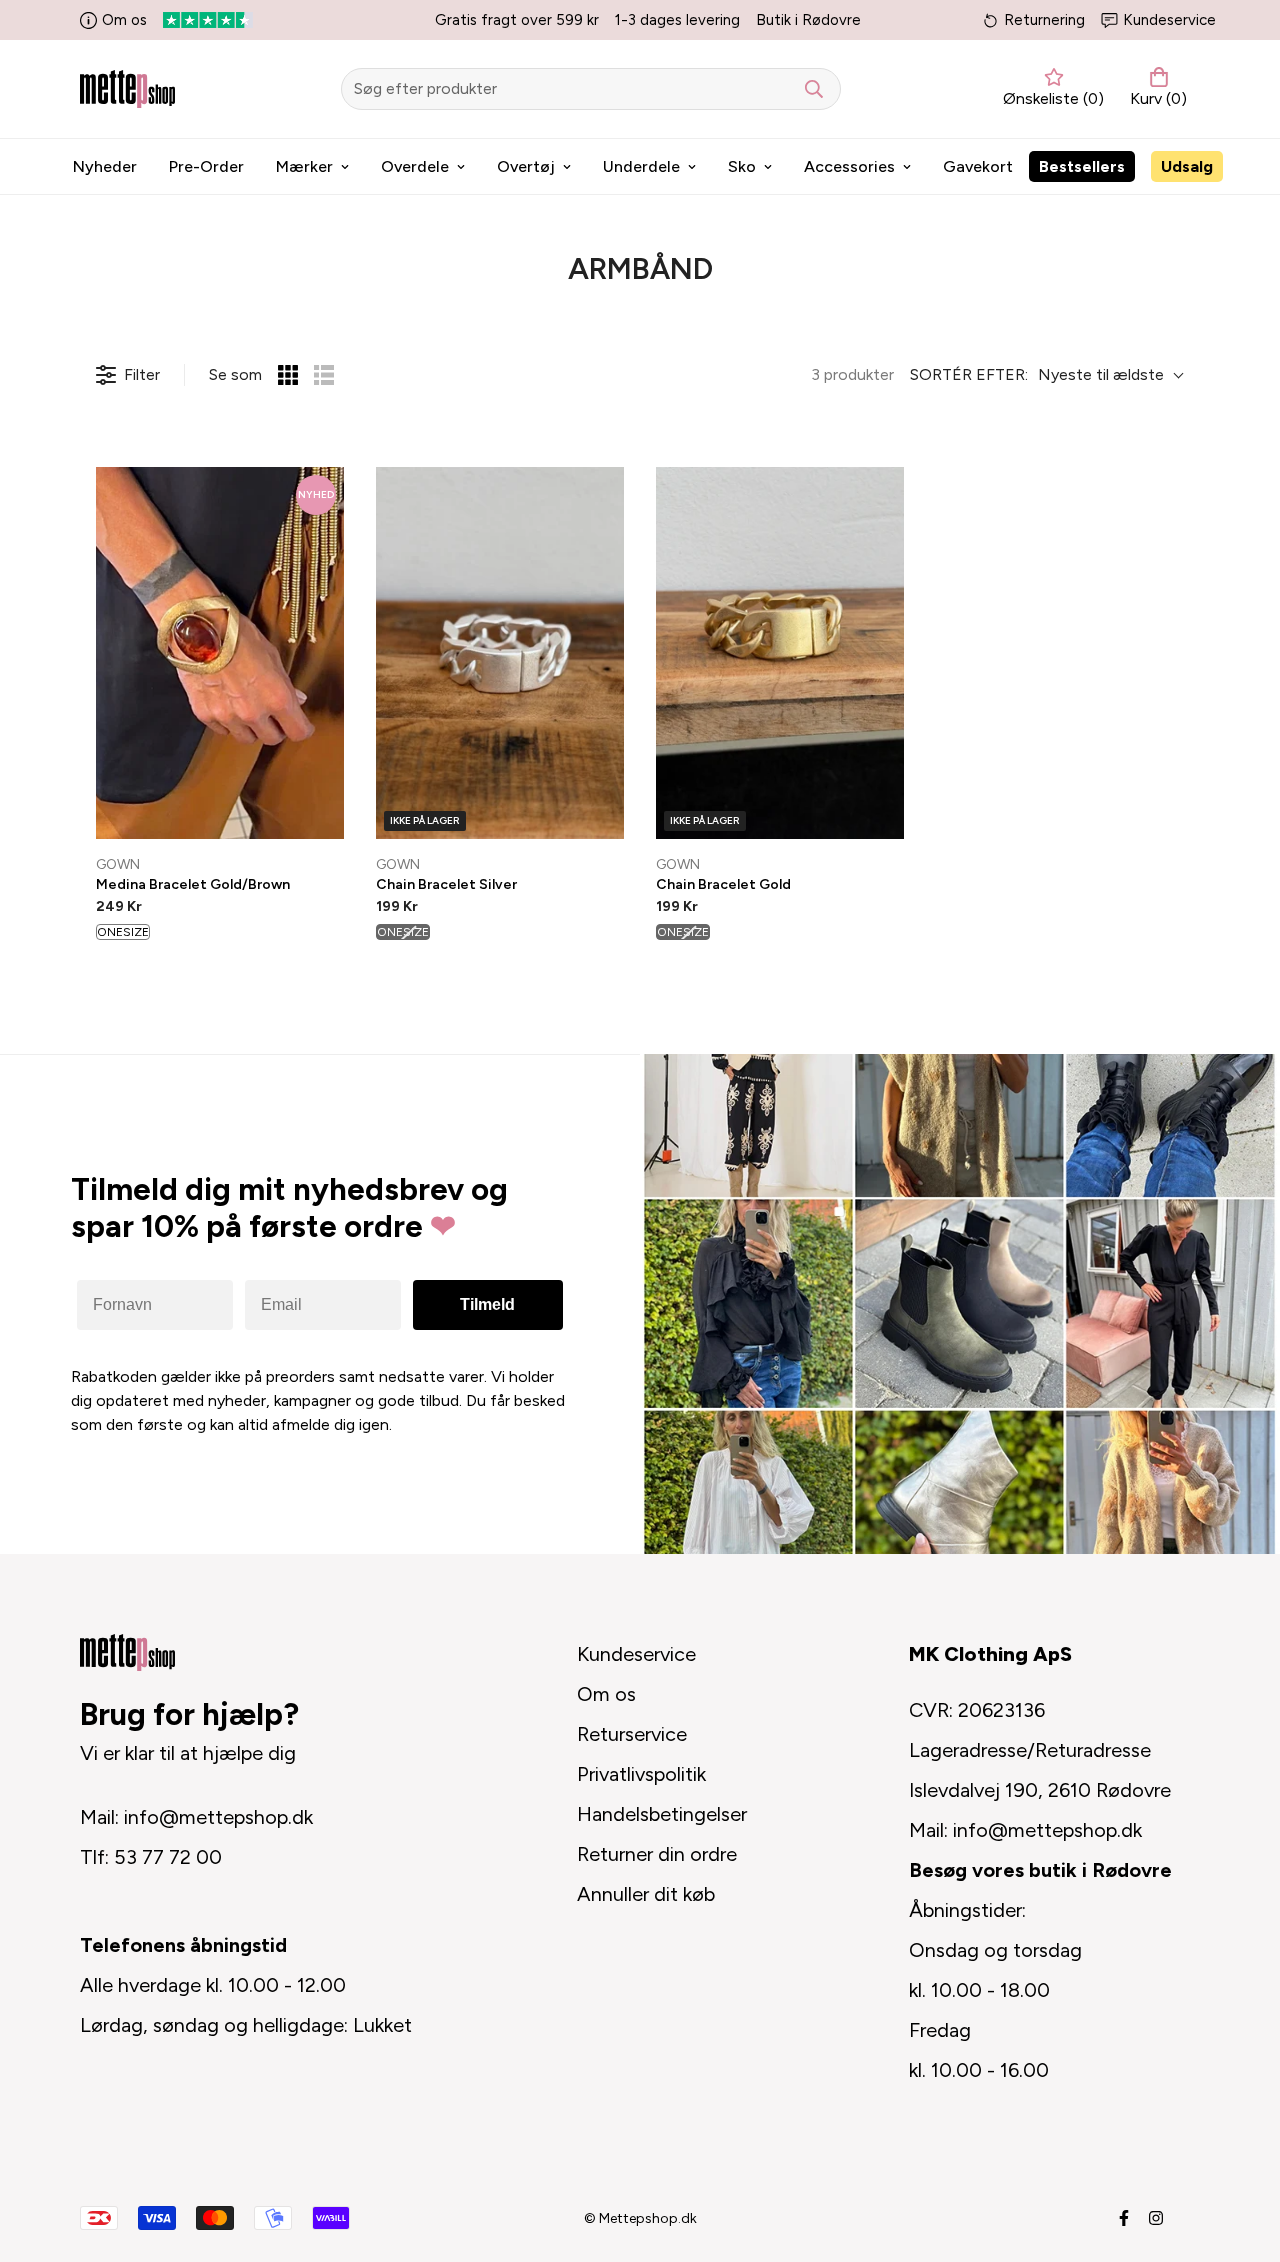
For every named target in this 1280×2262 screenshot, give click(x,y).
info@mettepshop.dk (218, 1817)
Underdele (641, 166)
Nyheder (105, 166)
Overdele (415, 166)
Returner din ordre (657, 1854)
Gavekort (978, 166)
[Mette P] (127, 88)
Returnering (1044, 20)
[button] (1154, 89)
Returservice (632, 1734)
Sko (742, 166)
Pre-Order (206, 166)
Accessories (849, 166)
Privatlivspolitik (641, 1774)
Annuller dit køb (646, 1894)
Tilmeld (487, 1304)
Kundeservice (1169, 20)
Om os (124, 20)
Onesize (123, 932)
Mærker (304, 166)
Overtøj (526, 166)
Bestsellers (1082, 166)
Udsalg (1187, 166)
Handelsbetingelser (662, 1814)
